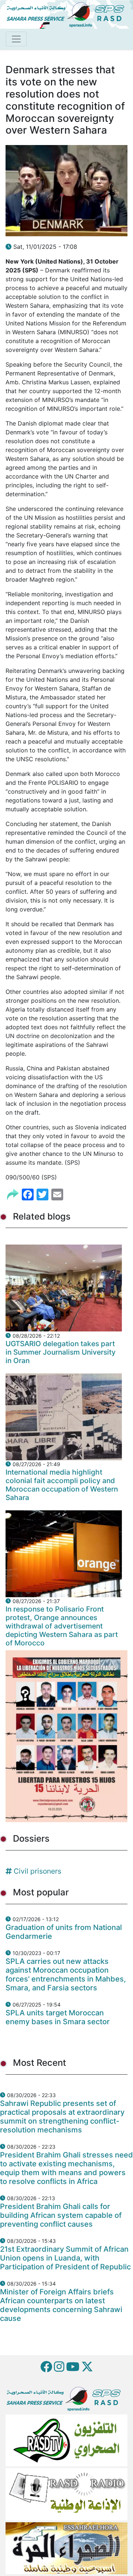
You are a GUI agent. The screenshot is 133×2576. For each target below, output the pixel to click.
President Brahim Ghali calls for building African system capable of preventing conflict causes (61, 2215)
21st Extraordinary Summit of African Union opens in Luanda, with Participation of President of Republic (65, 2258)
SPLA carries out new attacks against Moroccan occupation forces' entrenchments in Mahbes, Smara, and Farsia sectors (66, 1975)
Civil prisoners (37, 1871)
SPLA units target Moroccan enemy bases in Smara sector (58, 2017)
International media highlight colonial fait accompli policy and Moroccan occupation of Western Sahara (62, 1485)
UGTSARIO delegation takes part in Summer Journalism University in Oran (61, 1352)
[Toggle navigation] (16, 39)
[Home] (68, 14)
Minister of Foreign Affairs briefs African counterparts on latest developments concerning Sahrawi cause (61, 2305)
